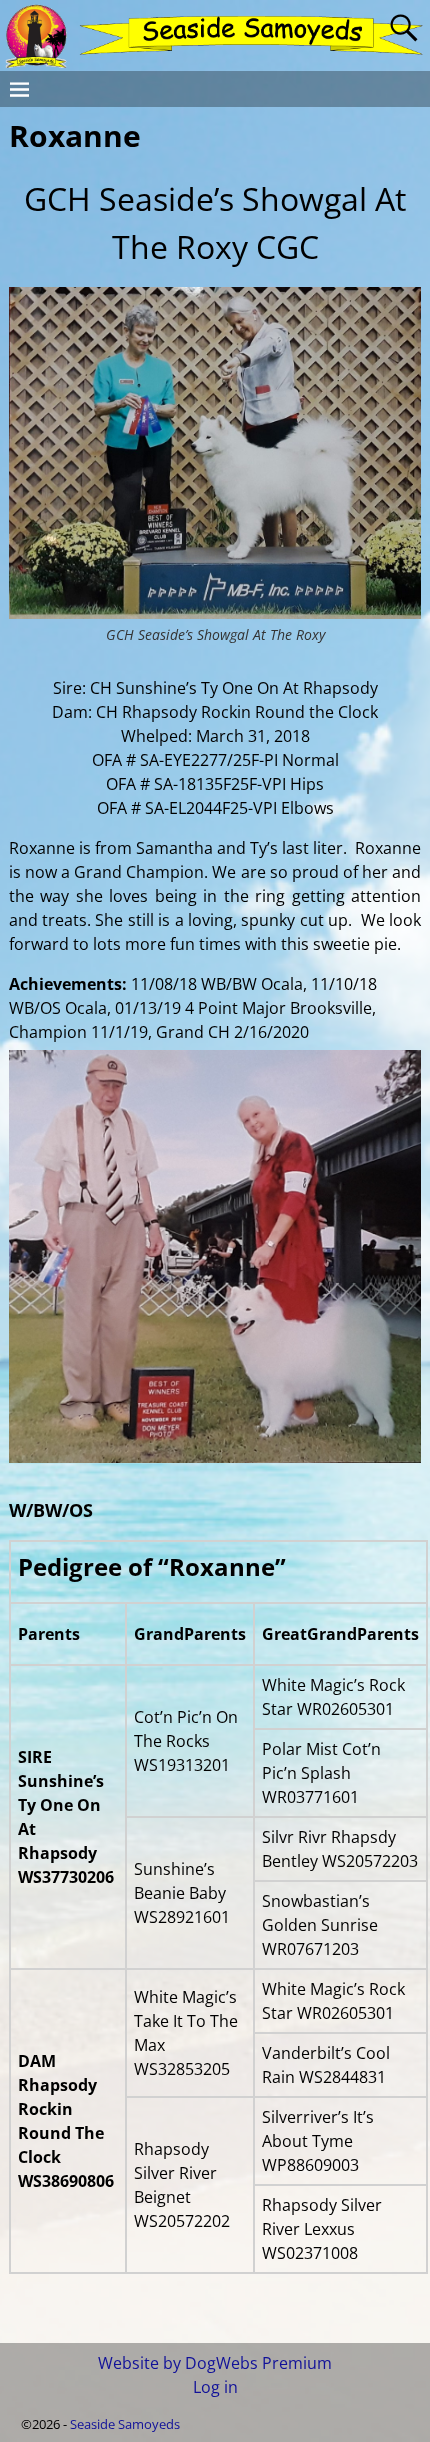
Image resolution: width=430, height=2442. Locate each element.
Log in (215, 2387)
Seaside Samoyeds (125, 2424)
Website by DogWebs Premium (215, 2363)
